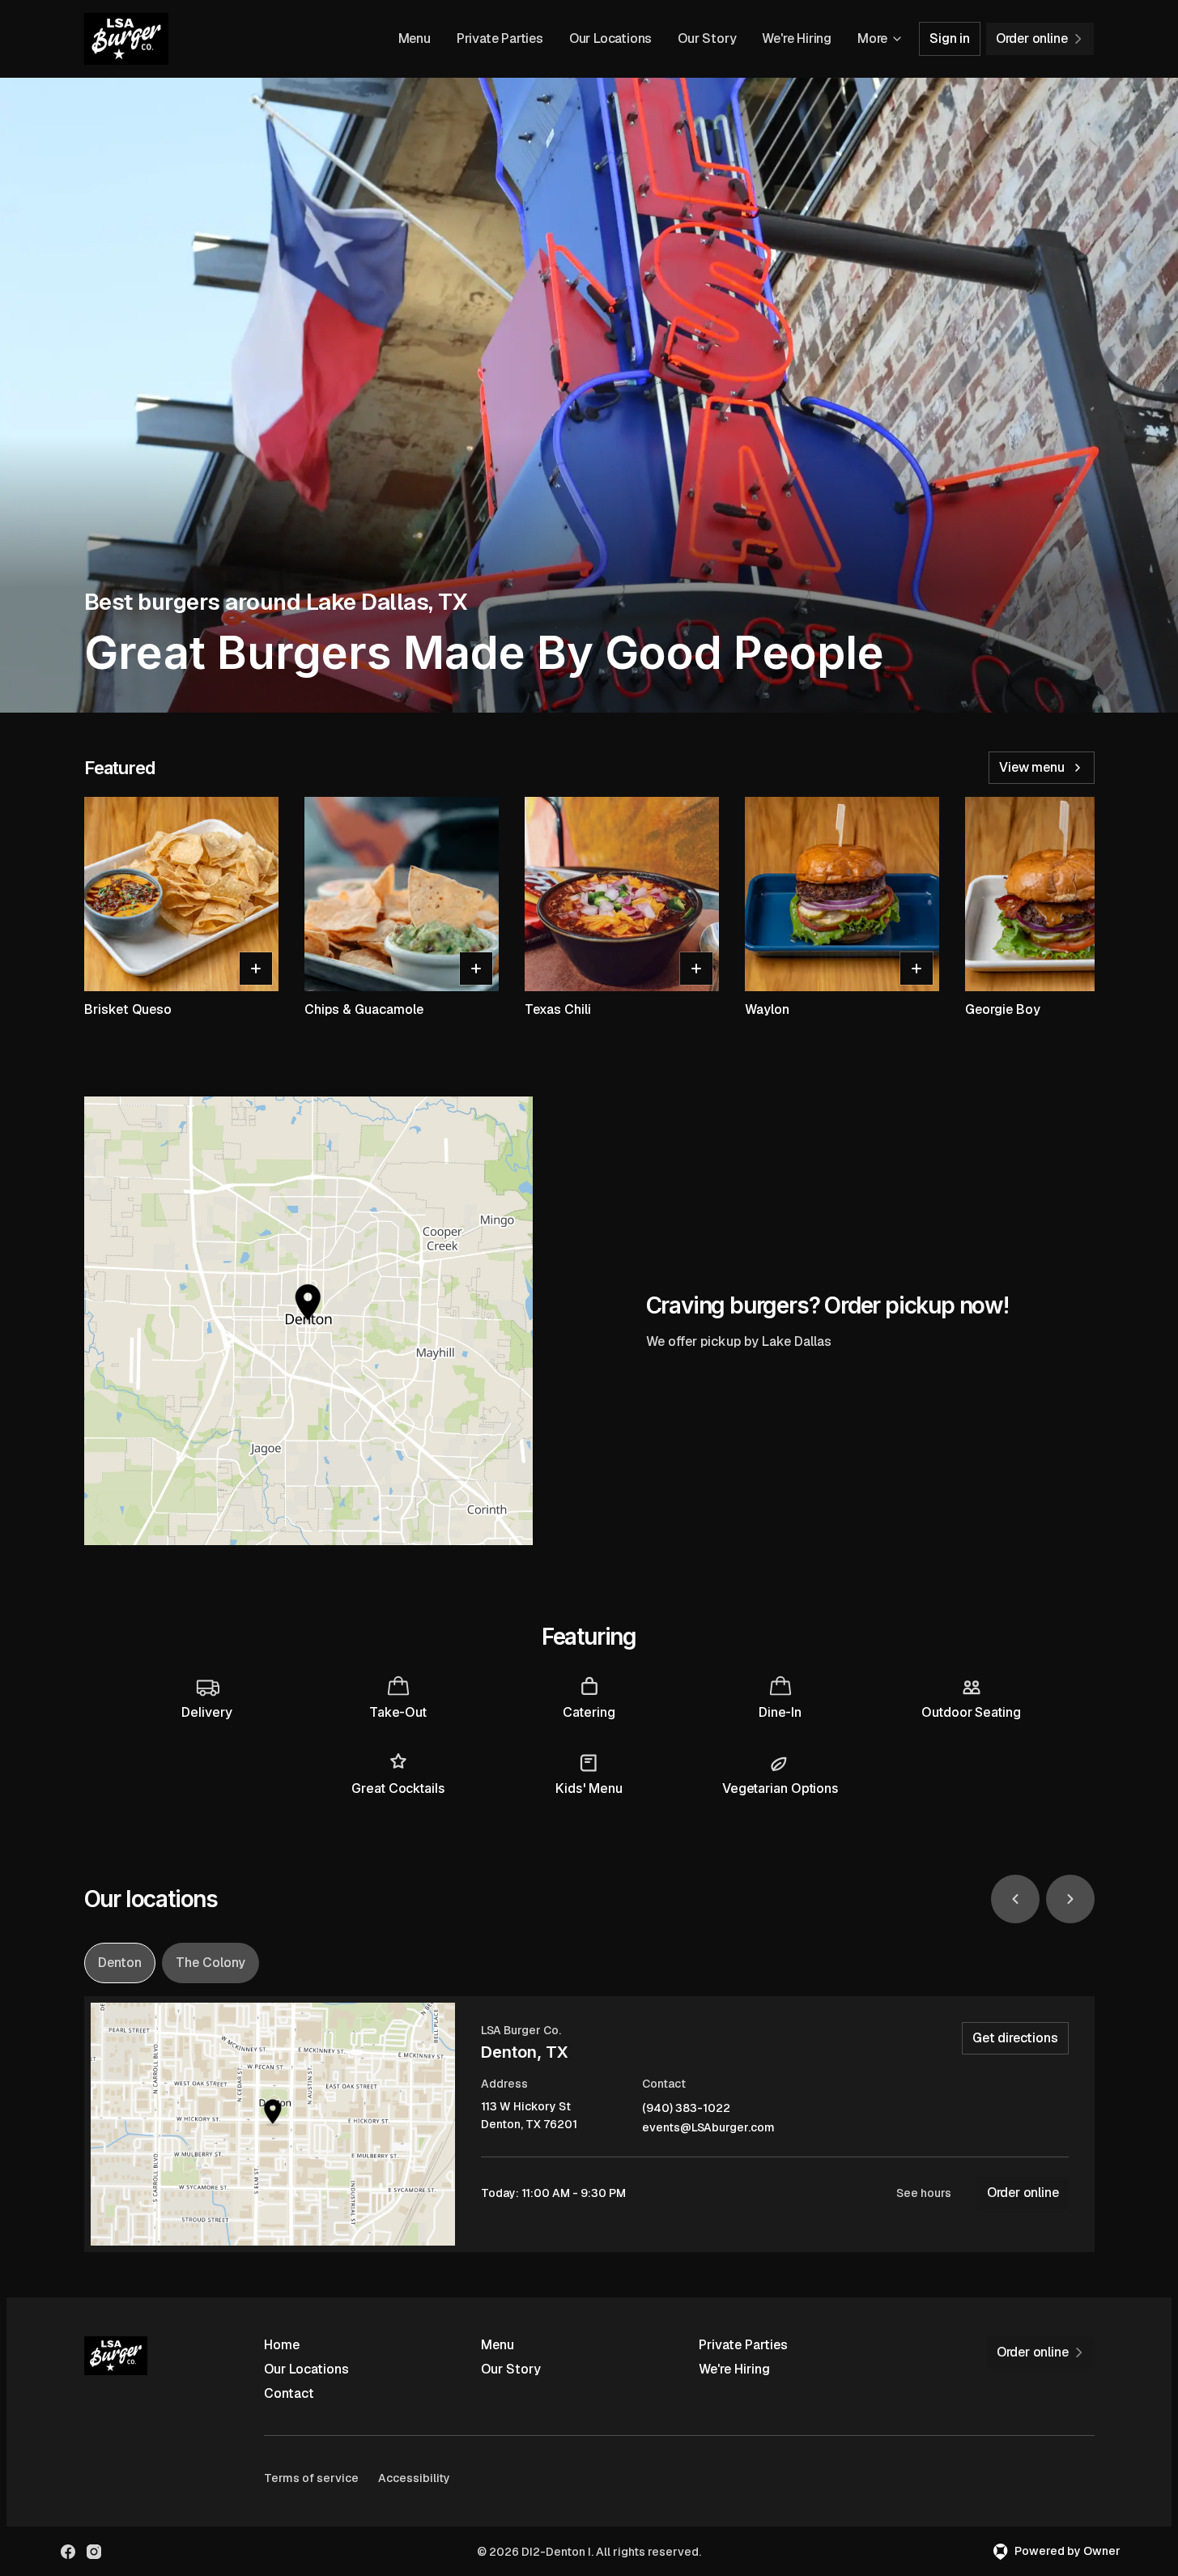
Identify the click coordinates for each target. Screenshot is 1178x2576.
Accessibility (414, 2478)
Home (282, 2345)
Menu (415, 38)
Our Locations (610, 38)
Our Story (707, 38)
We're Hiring (797, 38)
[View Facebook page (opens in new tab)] (68, 2552)
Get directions (1015, 2038)
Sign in (950, 38)
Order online (1023, 2193)
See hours (924, 2193)
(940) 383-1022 (686, 2108)
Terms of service (311, 2478)
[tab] (120, 1963)
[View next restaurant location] (1070, 1899)
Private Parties (500, 38)
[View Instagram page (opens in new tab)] (94, 2552)
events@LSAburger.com (708, 2128)
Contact (289, 2393)
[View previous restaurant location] (1015, 1899)
